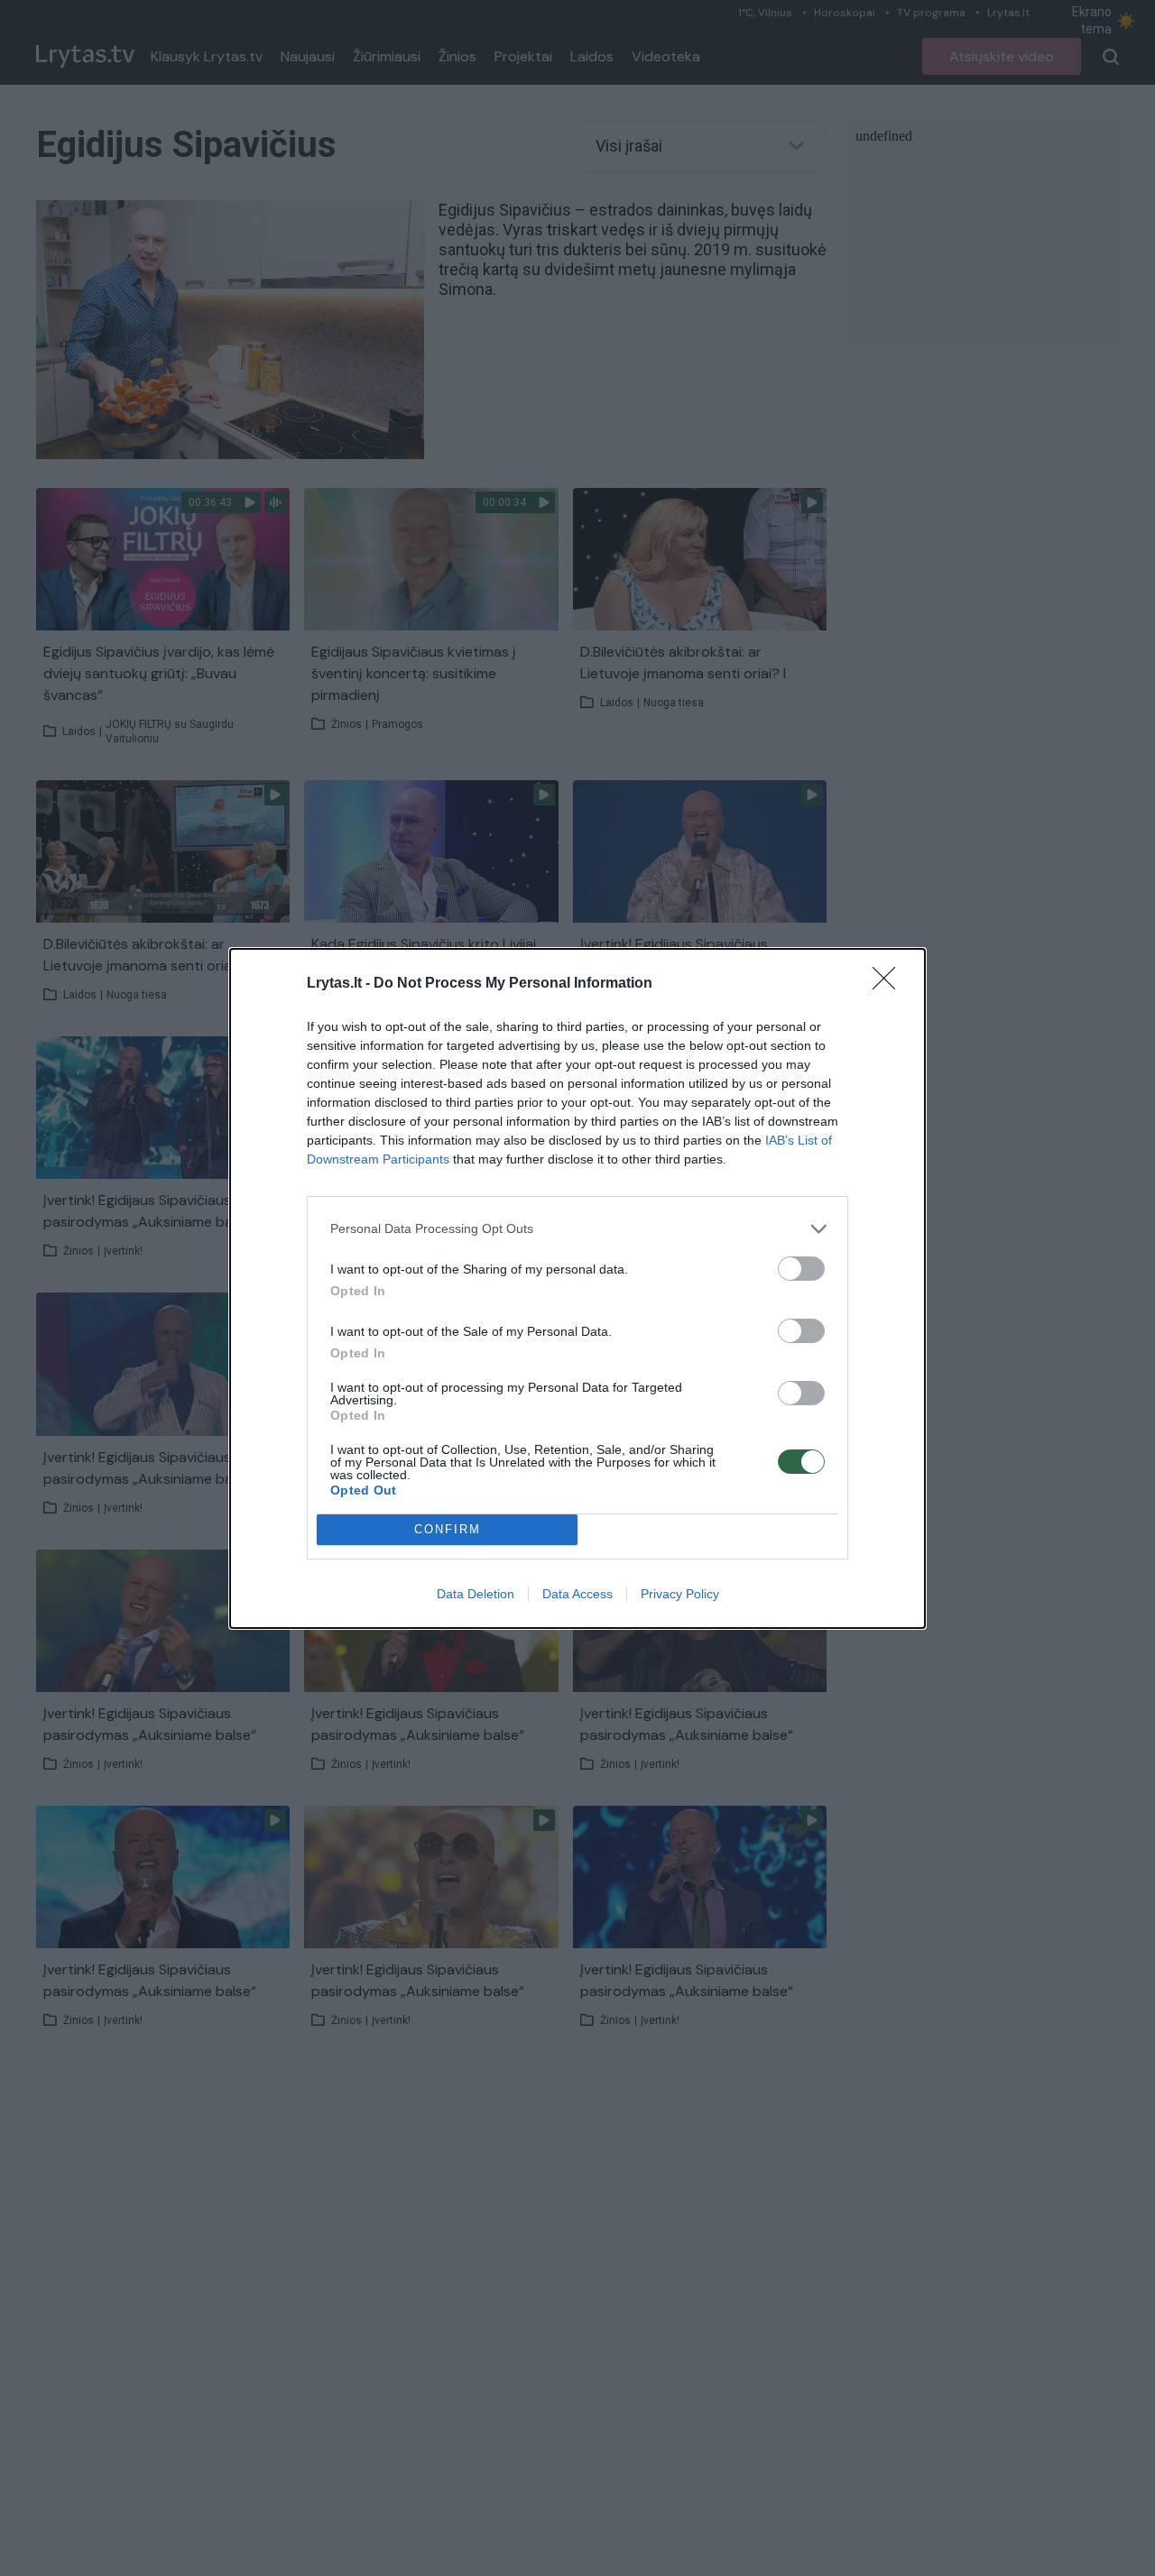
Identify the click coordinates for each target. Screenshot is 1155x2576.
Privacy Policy (680, 1594)
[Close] (890, 984)
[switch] (801, 1269)
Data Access (577, 1594)
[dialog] (577, 1288)
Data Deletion (476, 1594)
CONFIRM (448, 1529)
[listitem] (577, 1229)
